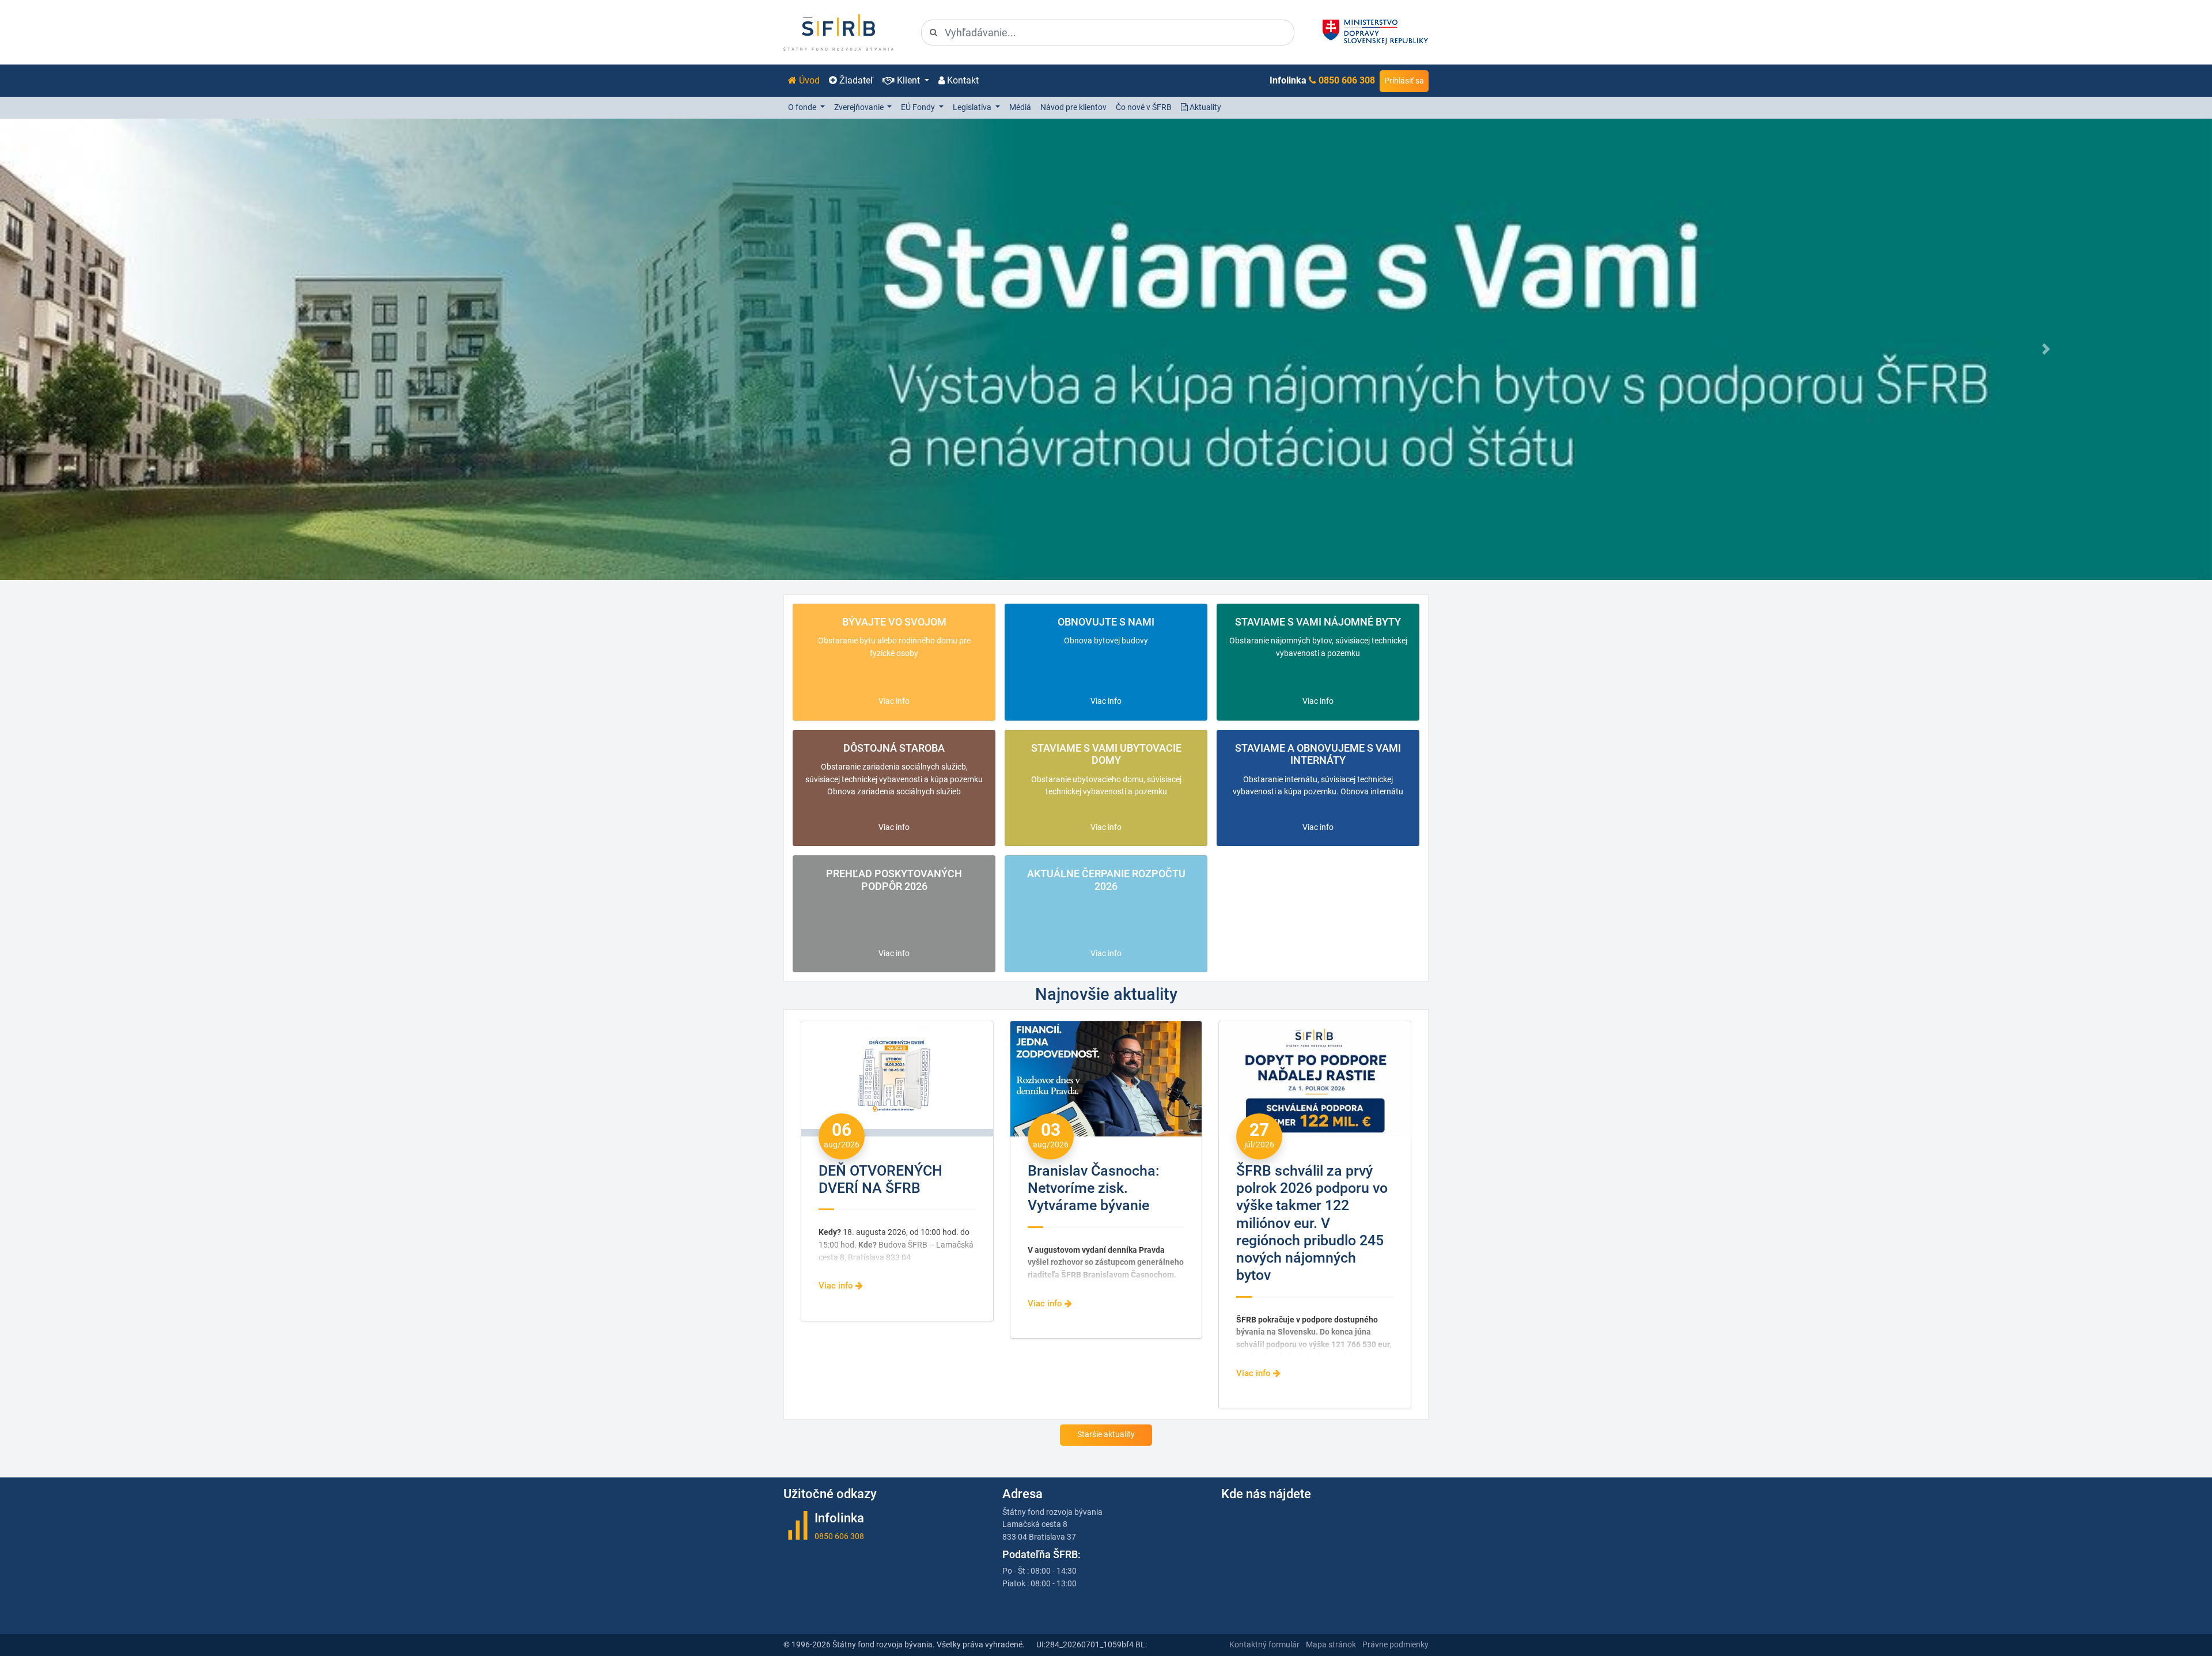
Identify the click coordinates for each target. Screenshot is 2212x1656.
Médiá (1020, 107)
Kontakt (962, 80)
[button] (166, 349)
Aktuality (1205, 107)
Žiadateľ (855, 80)
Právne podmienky (1395, 1645)
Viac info (894, 701)
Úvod (808, 80)
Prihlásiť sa (1404, 81)
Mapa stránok (1331, 1645)
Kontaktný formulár (1264, 1645)
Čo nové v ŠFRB (1144, 107)
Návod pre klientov (1073, 107)
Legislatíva (973, 107)
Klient (908, 80)
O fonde (803, 107)
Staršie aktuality (1106, 1435)
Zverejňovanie (860, 107)
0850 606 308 (1347, 80)
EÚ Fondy (919, 107)
